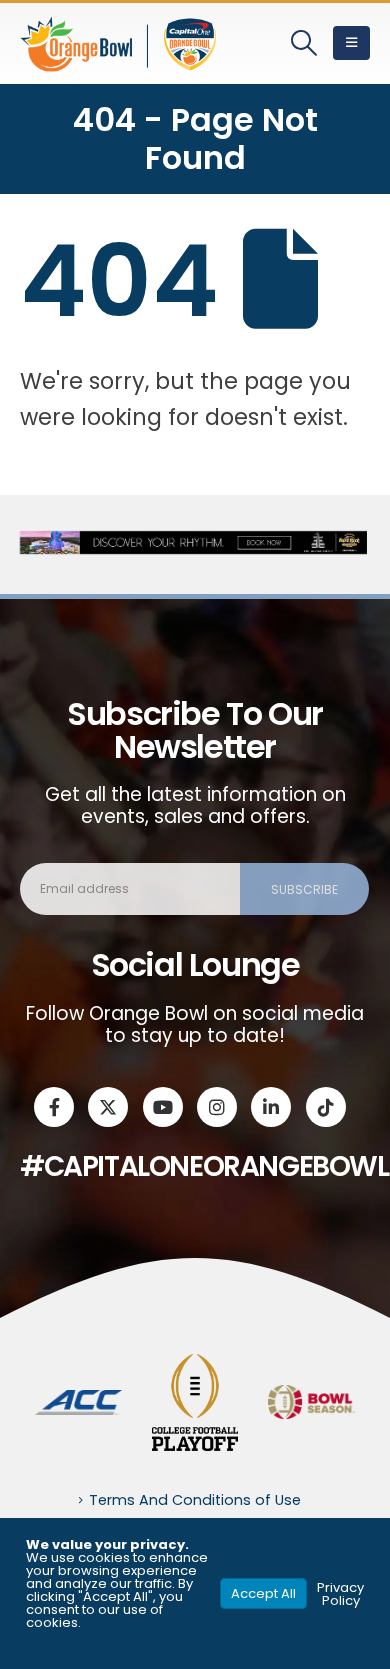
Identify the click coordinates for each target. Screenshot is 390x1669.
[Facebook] (54, 1107)
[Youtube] (163, 1107)
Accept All (263, 1593)
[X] (108, 1107)
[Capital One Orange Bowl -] (120, 43)
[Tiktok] (326, 1107)
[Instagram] (217, 1107)
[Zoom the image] (78, 1401)
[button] (304, 43)
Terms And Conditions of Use (195, 1500)
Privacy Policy (340, 1594)
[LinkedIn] (271, 1107)
